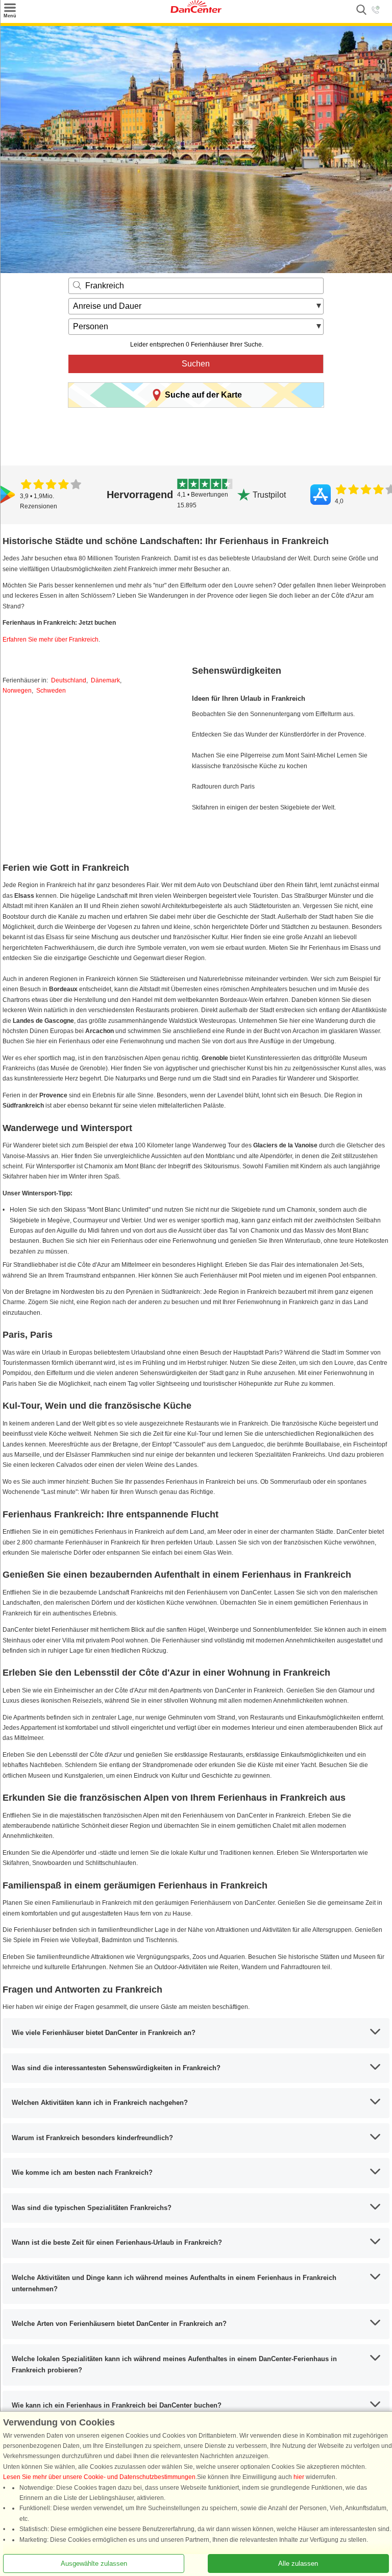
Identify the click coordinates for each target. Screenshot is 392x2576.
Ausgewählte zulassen (94, 2563)
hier (299, 2477)
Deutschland (69, 680)
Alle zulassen (298, 2563)
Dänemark (105, 680)
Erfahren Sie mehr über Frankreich (51, 640)
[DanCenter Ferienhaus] (196, 11)
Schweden (51, 691)
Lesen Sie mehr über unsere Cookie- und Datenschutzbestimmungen (99, 2477)
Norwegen (17, 691)
